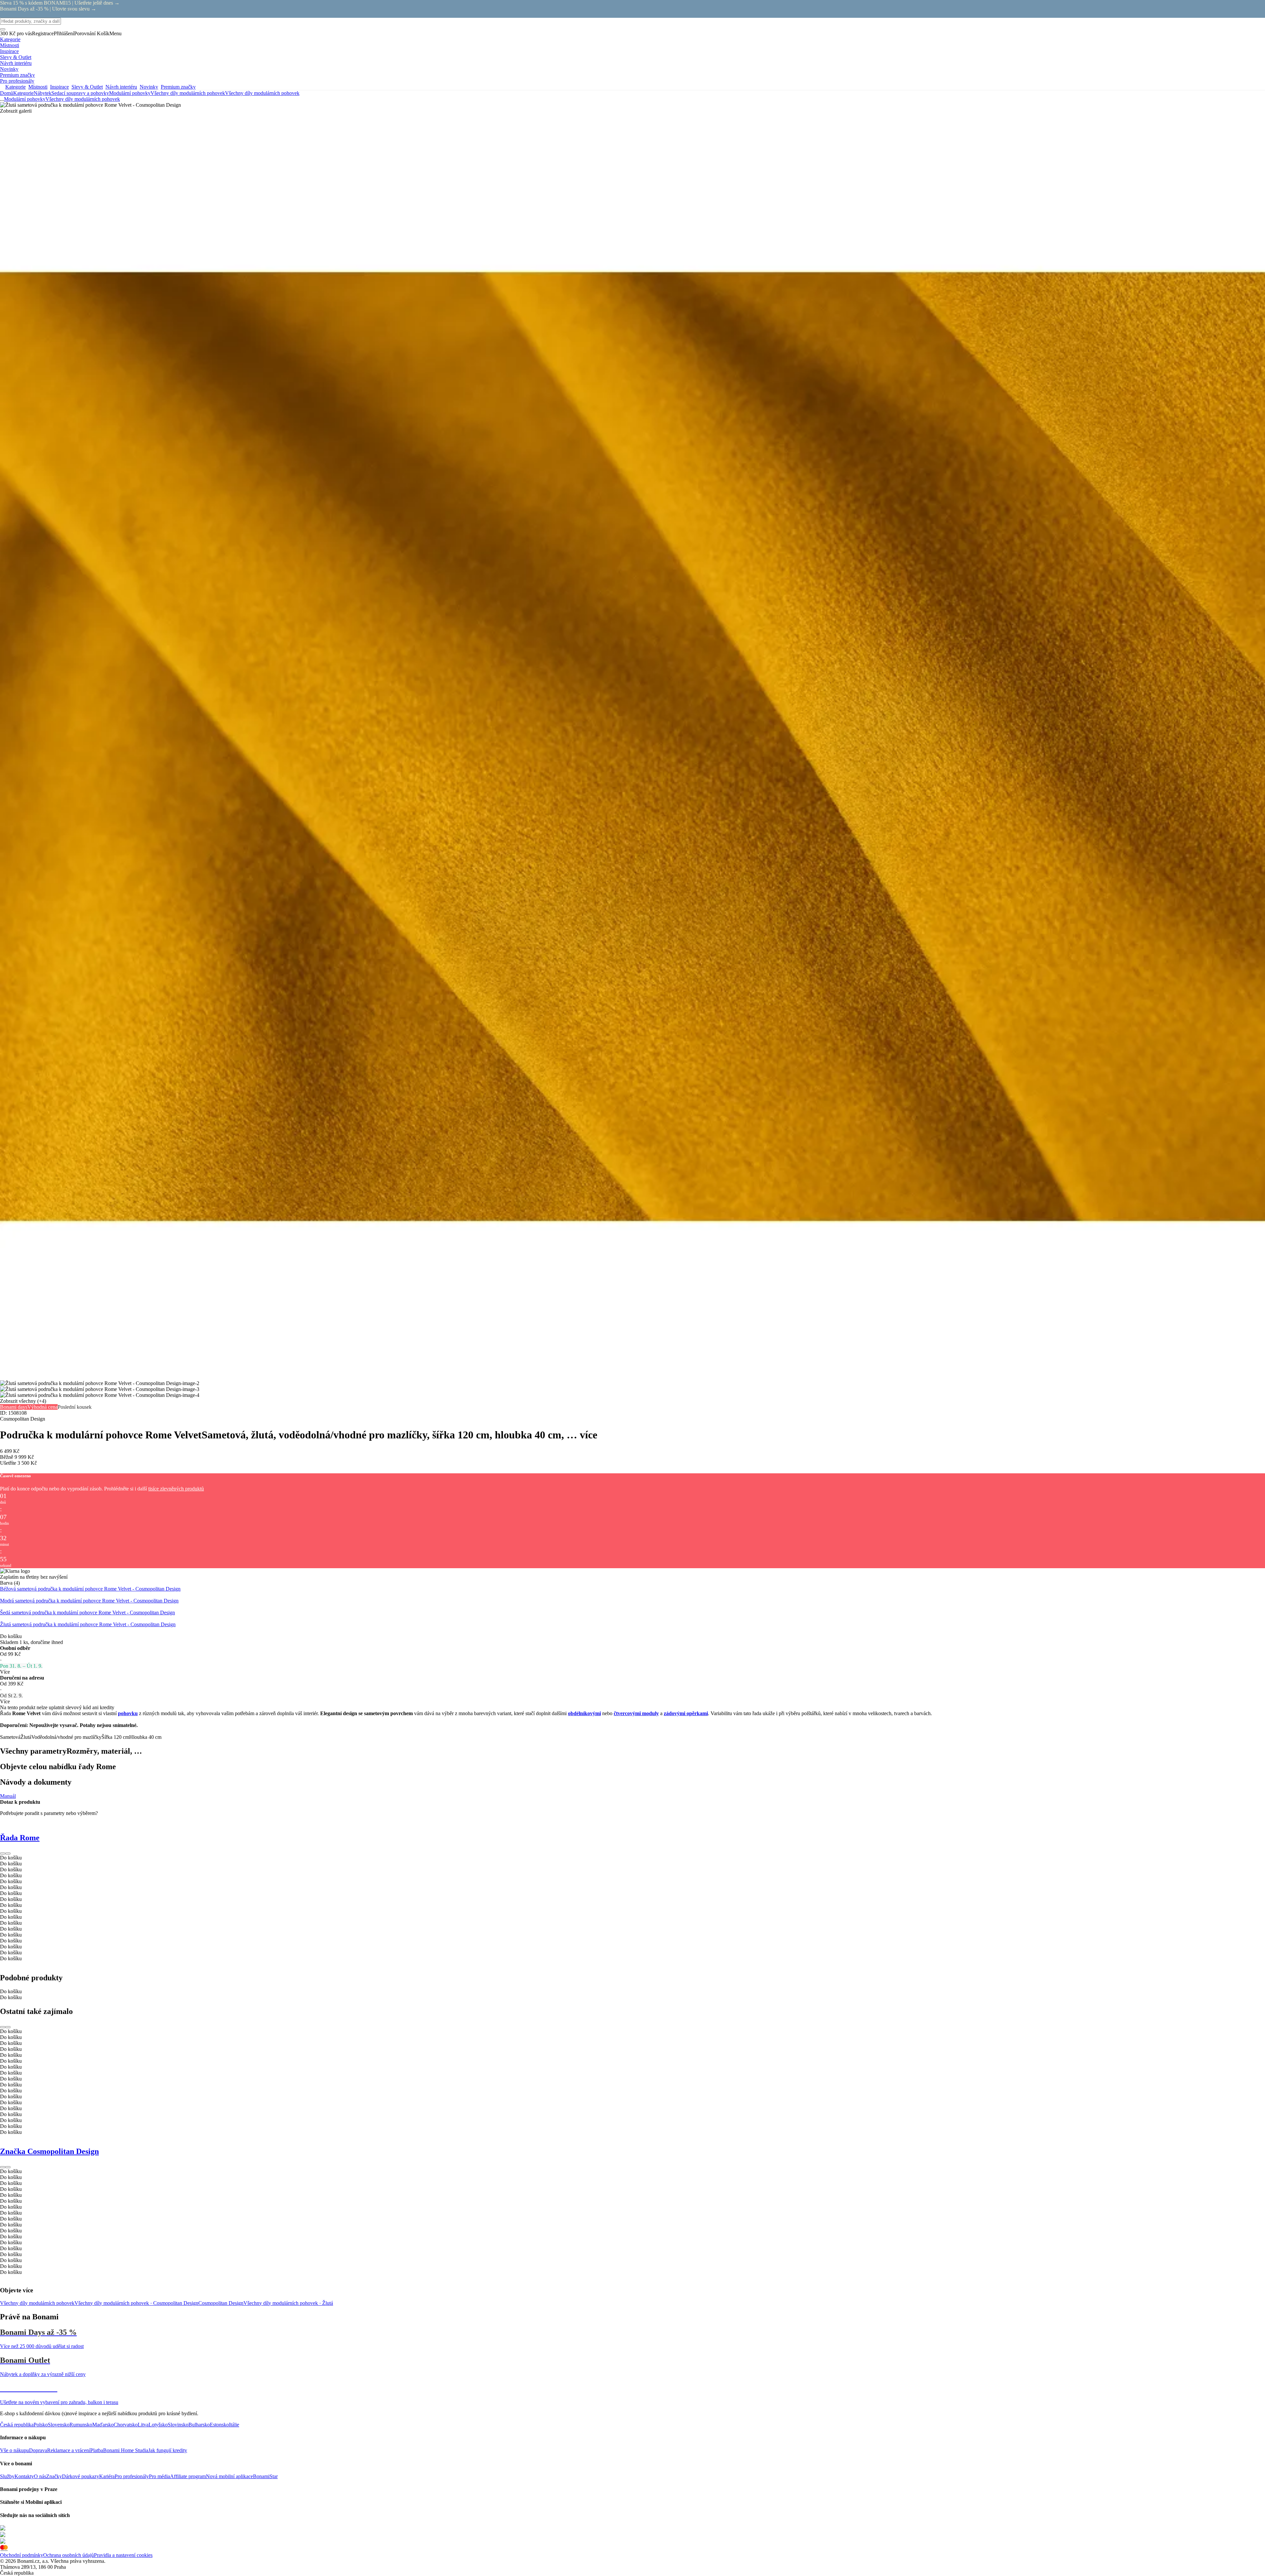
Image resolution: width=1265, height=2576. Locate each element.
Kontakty (24, 2476)
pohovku (128, 1713)
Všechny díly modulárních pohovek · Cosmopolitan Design (136, 2303)
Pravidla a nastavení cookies (123, 2555)
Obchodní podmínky (22, 2555)
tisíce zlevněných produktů (176, 1489)
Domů (7, 93)
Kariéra (107, 2476)
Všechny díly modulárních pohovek (262, 93)
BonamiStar (265, 2476)
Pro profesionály (132, 2476)
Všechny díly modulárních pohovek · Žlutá (288, 2303)
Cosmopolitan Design (221, 2303)
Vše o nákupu (14, 2450)
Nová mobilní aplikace (229, 2476)
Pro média (159, 2476)
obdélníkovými (584, 1713)
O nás (40, 2476)
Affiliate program (188, 2476)
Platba (97, 2450)
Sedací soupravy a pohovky (80, 93)
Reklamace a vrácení (69, 2450)
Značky (54, 2476)
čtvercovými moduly (636, 1713)
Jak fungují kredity (168, 2450)
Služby (7, 2476)
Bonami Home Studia (126, 2450)
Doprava (38, 2450)
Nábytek (42, 93)
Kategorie (23, 93)
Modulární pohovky (130, 93)
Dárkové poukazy (81, 2476)
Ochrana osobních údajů (69, 2555)
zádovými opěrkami (686, 1713)
